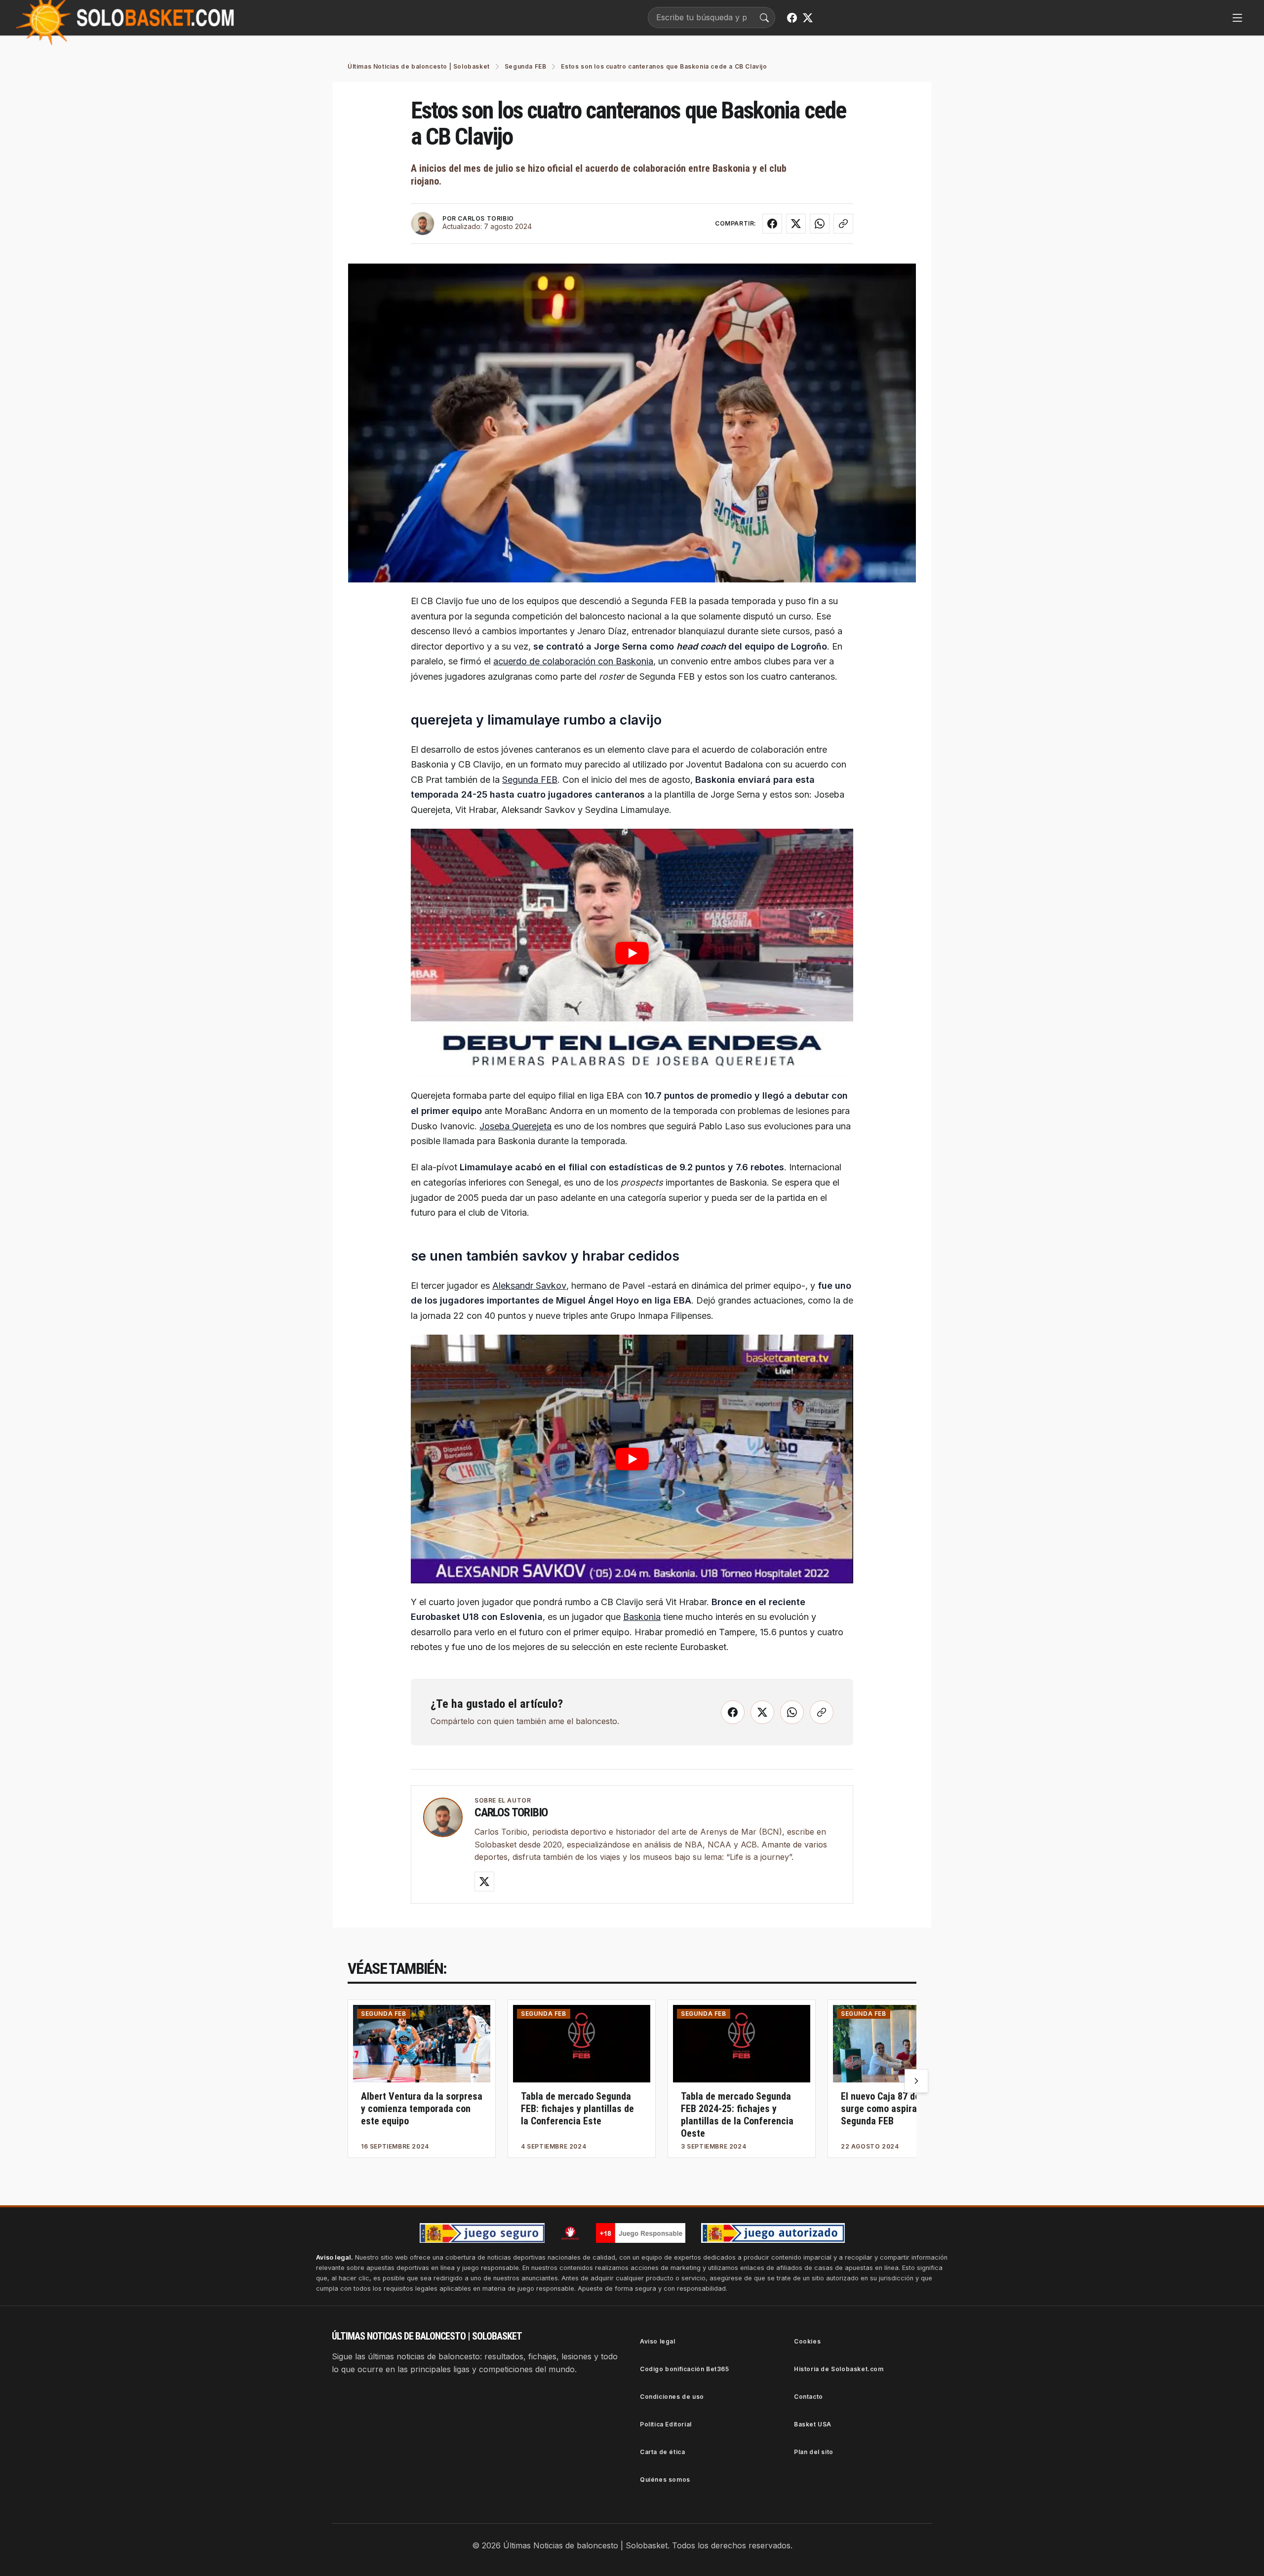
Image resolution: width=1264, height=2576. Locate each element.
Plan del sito (814, 2452)
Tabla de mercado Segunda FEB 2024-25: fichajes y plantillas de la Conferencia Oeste (737, 2115)
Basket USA (813, 2424)
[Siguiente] (916, 2081)
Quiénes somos (665, 2480)
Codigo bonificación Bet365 (685, 2369)
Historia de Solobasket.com (839, 2369)
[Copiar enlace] (843, 224)
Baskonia (642, 1617)
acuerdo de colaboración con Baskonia (573, 661)
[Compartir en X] (796, 224)
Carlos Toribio (511, 1812)
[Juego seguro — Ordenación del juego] (482, 2233)
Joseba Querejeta (515, 1126)
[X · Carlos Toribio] (484, 1882)
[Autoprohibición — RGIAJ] (570, 2233)
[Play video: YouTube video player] (632, 953)
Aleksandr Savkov (529, 1286)
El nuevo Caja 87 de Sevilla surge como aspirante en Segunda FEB (895, 2109)
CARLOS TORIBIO (486, 218)
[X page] (808, 18)
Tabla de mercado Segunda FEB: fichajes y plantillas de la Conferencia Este (577, 2109)
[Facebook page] (792, 18)
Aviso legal (658, 2341)
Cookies (807, 2341)
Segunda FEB (530, 780)
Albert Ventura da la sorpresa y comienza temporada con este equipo (422, 2109)
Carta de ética (662, 2452)
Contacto (809, 2397)
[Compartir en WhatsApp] (820, 224)
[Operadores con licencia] (773, 2233)
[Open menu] (1237, 18)
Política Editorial (666, 2424)
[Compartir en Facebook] (772, 224)
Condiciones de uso (672, 2397)
